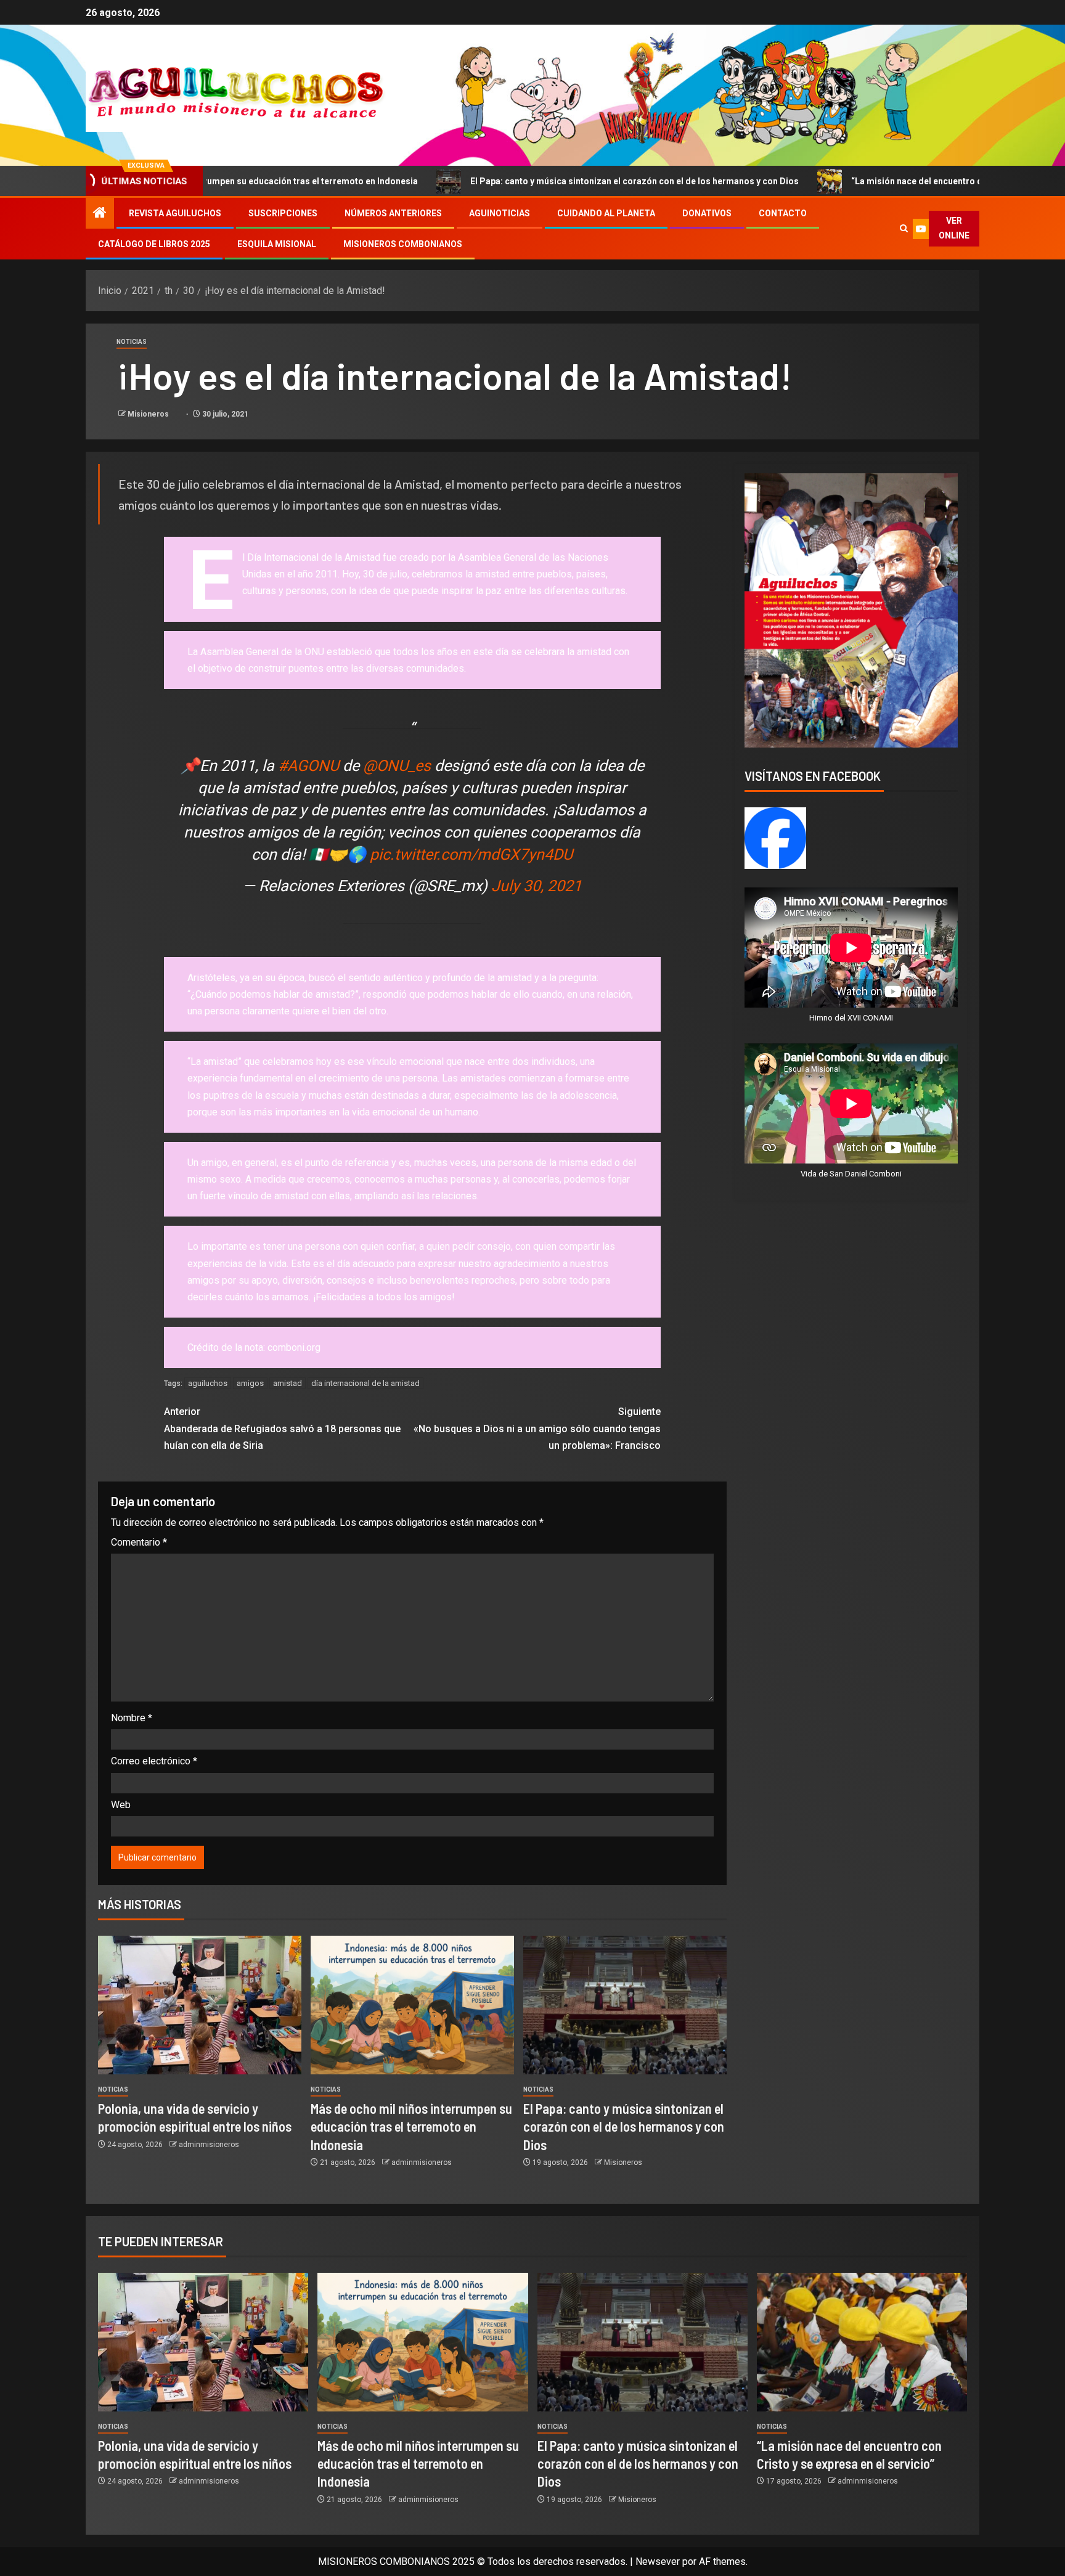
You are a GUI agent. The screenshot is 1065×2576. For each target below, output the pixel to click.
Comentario (139, 1542)
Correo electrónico (154, 1761)
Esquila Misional (277, 244)
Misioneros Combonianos (403, 244)
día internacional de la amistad (365, 1383)
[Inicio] (100, 214)
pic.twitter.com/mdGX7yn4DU (471, 854)
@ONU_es (397, 766)
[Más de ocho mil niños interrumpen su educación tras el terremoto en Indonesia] (412, 2005)
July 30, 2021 (537, 886)
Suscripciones (283, 213)
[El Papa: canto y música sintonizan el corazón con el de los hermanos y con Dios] (625, 2005)
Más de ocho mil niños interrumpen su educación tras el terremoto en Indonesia (411, 2126)
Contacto (783, 213)
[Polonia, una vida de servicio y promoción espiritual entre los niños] (200, 2005)
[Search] (904, 229)
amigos (250, 1383)
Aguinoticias (500, 213)
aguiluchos (208, 1383)
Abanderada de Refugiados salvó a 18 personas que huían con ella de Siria (282, 1428)
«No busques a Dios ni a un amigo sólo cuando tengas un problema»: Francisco (537, 1428)
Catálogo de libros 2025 (154, 244)
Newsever (658, 2562)
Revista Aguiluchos (175, 213)
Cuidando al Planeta (606, 213)
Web (121, 1805)
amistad (288, 1383)
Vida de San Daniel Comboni (851, 1174)
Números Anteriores (393, 213)
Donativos (707, 213)
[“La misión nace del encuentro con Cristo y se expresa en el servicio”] (862, 2342)
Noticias (132, 342)
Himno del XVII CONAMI (851, 1018)
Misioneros (149, 414)
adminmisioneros (209, 2145)
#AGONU (308, 766)
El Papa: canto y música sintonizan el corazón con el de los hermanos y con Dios (509, 181)
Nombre (132, 1718)
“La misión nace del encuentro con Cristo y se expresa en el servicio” (866, 181)
